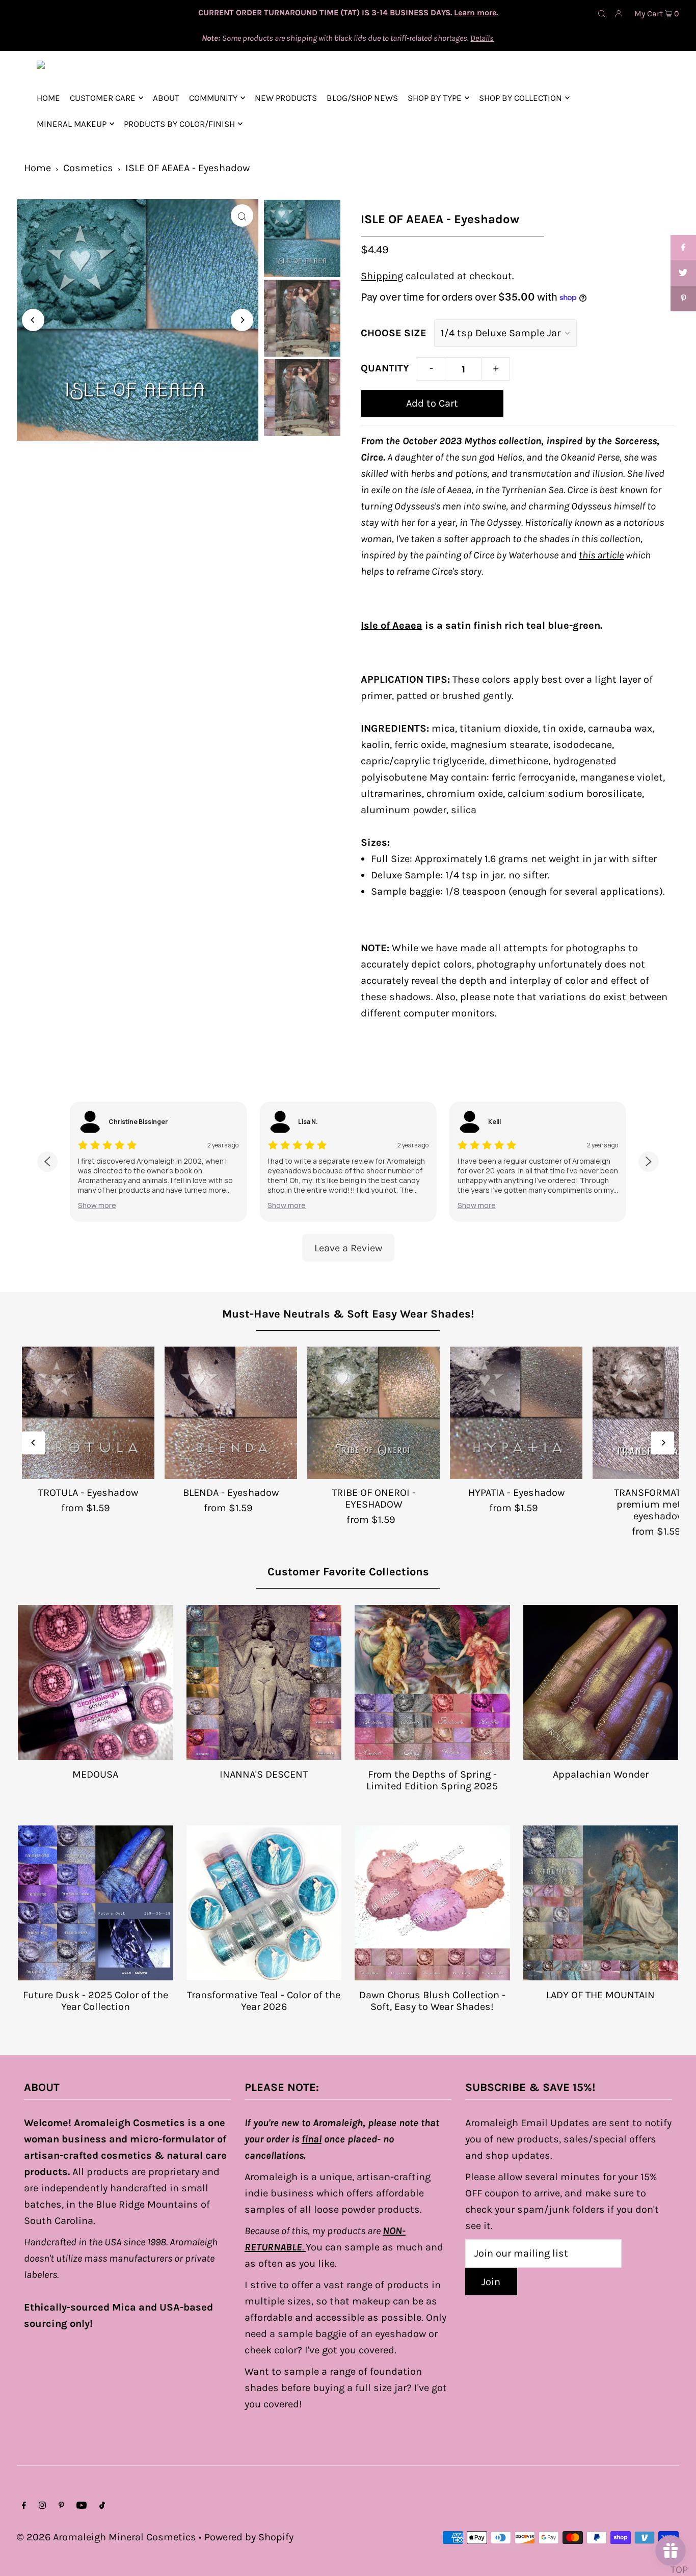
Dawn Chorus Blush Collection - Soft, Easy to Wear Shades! (432, 2001)
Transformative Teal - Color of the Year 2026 (264, 2001)
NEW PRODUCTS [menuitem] (286, 98)
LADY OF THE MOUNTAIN (600, 1995)
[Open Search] (602, 13)
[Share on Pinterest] (683, 299)
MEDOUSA (95, 1774)
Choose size (394, 333)
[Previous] (33, 320)
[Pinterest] (61, 2506)
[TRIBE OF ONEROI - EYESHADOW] (373, 1413)
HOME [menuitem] (48, 98)
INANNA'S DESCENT (264, 1774)
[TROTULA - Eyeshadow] (88, 1413)
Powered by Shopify (249, 2537)
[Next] (242, 320)
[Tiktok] (102, 2506)
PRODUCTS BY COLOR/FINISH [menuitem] (179, 124)
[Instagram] (42, 2506)
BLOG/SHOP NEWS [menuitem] (362, 98)
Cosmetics (88, 168)
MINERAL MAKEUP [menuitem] (72, 124)
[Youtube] (82, 2506)
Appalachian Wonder (601, 1774)
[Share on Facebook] (683, 248)
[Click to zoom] (242, 216)
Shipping (382, 276)
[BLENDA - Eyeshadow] (231, 1413)
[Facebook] (24, 2506)
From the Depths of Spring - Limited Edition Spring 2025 (432, 1780)
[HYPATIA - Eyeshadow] (516, 1413)
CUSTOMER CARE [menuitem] (103, 98)
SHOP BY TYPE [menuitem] (435, 98)
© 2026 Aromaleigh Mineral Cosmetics (106, 2537)
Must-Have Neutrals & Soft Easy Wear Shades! (348, 1314)
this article (601, 555)
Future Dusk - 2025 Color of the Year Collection (96, 2001)
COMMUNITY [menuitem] (213, 98)
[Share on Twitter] (683, 273)
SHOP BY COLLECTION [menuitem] (520, 98)
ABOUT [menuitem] (166, 98)
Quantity (385, 368)
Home (37, 168)
